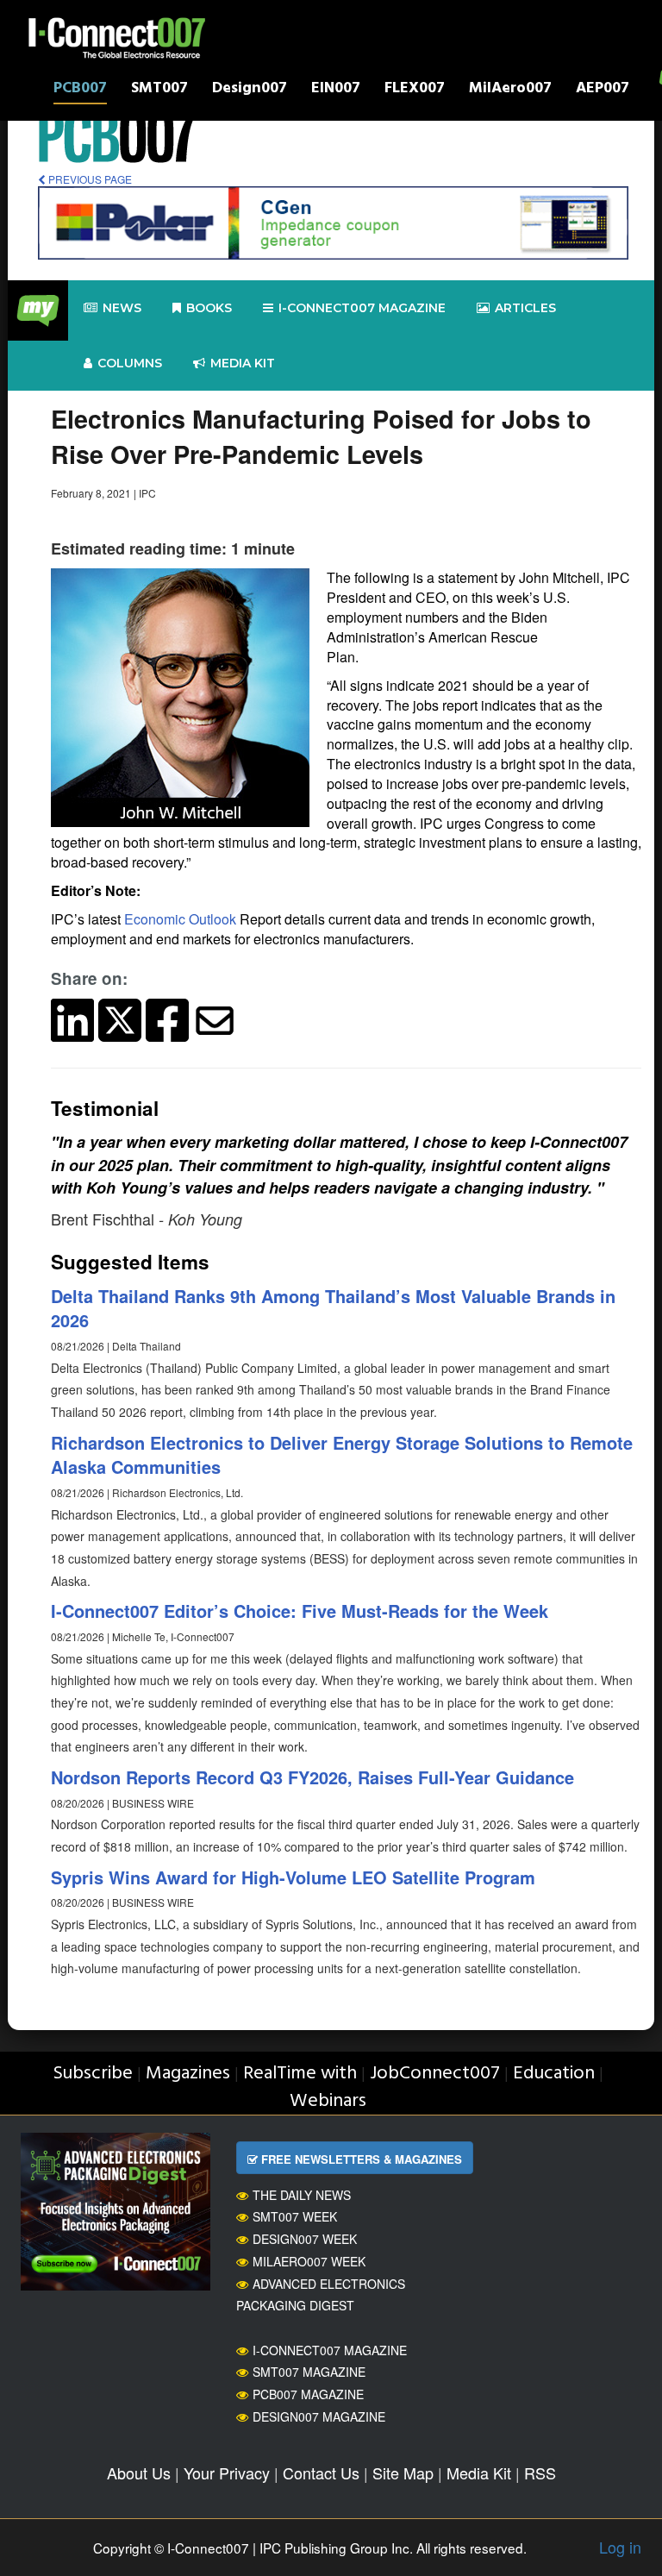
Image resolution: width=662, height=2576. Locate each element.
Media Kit (479, 2473)
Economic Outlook (180, 919)
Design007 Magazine (319, 2416)
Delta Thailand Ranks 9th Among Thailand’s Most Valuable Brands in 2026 (333, 1308)
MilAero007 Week (309, 2261)
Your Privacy (227, 2473)
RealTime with (300, 2074)
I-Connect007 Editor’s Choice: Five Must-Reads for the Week (300, 1611)
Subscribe (93, 2074)
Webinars (328, 2101)
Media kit (243, 363)
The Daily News (302, 2195)
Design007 (250, 90)
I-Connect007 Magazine (362, 308)
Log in (620, 2547)
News (122, 308)
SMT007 (159, 90)
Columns (130, 363)
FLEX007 (415, 90)
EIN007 (336, 90)
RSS (540, 2473)
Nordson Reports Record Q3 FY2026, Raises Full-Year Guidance (312, 1777)
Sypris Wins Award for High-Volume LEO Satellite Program (293, 1877)
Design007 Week (305, 2239)
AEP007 (603, 90)
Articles (525, 308)
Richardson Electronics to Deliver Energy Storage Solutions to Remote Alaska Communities (342, 1455)
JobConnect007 (435, 2074)
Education (554, 2074)
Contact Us (321, 2473)
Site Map (403, 2473)
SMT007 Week (295, 2216)
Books (209, 308)
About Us (139, 2473)
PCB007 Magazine (308, 2394)
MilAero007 (510, 90)
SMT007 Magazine (309, 2372)
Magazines (188, 2074)
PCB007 (80, 90)
